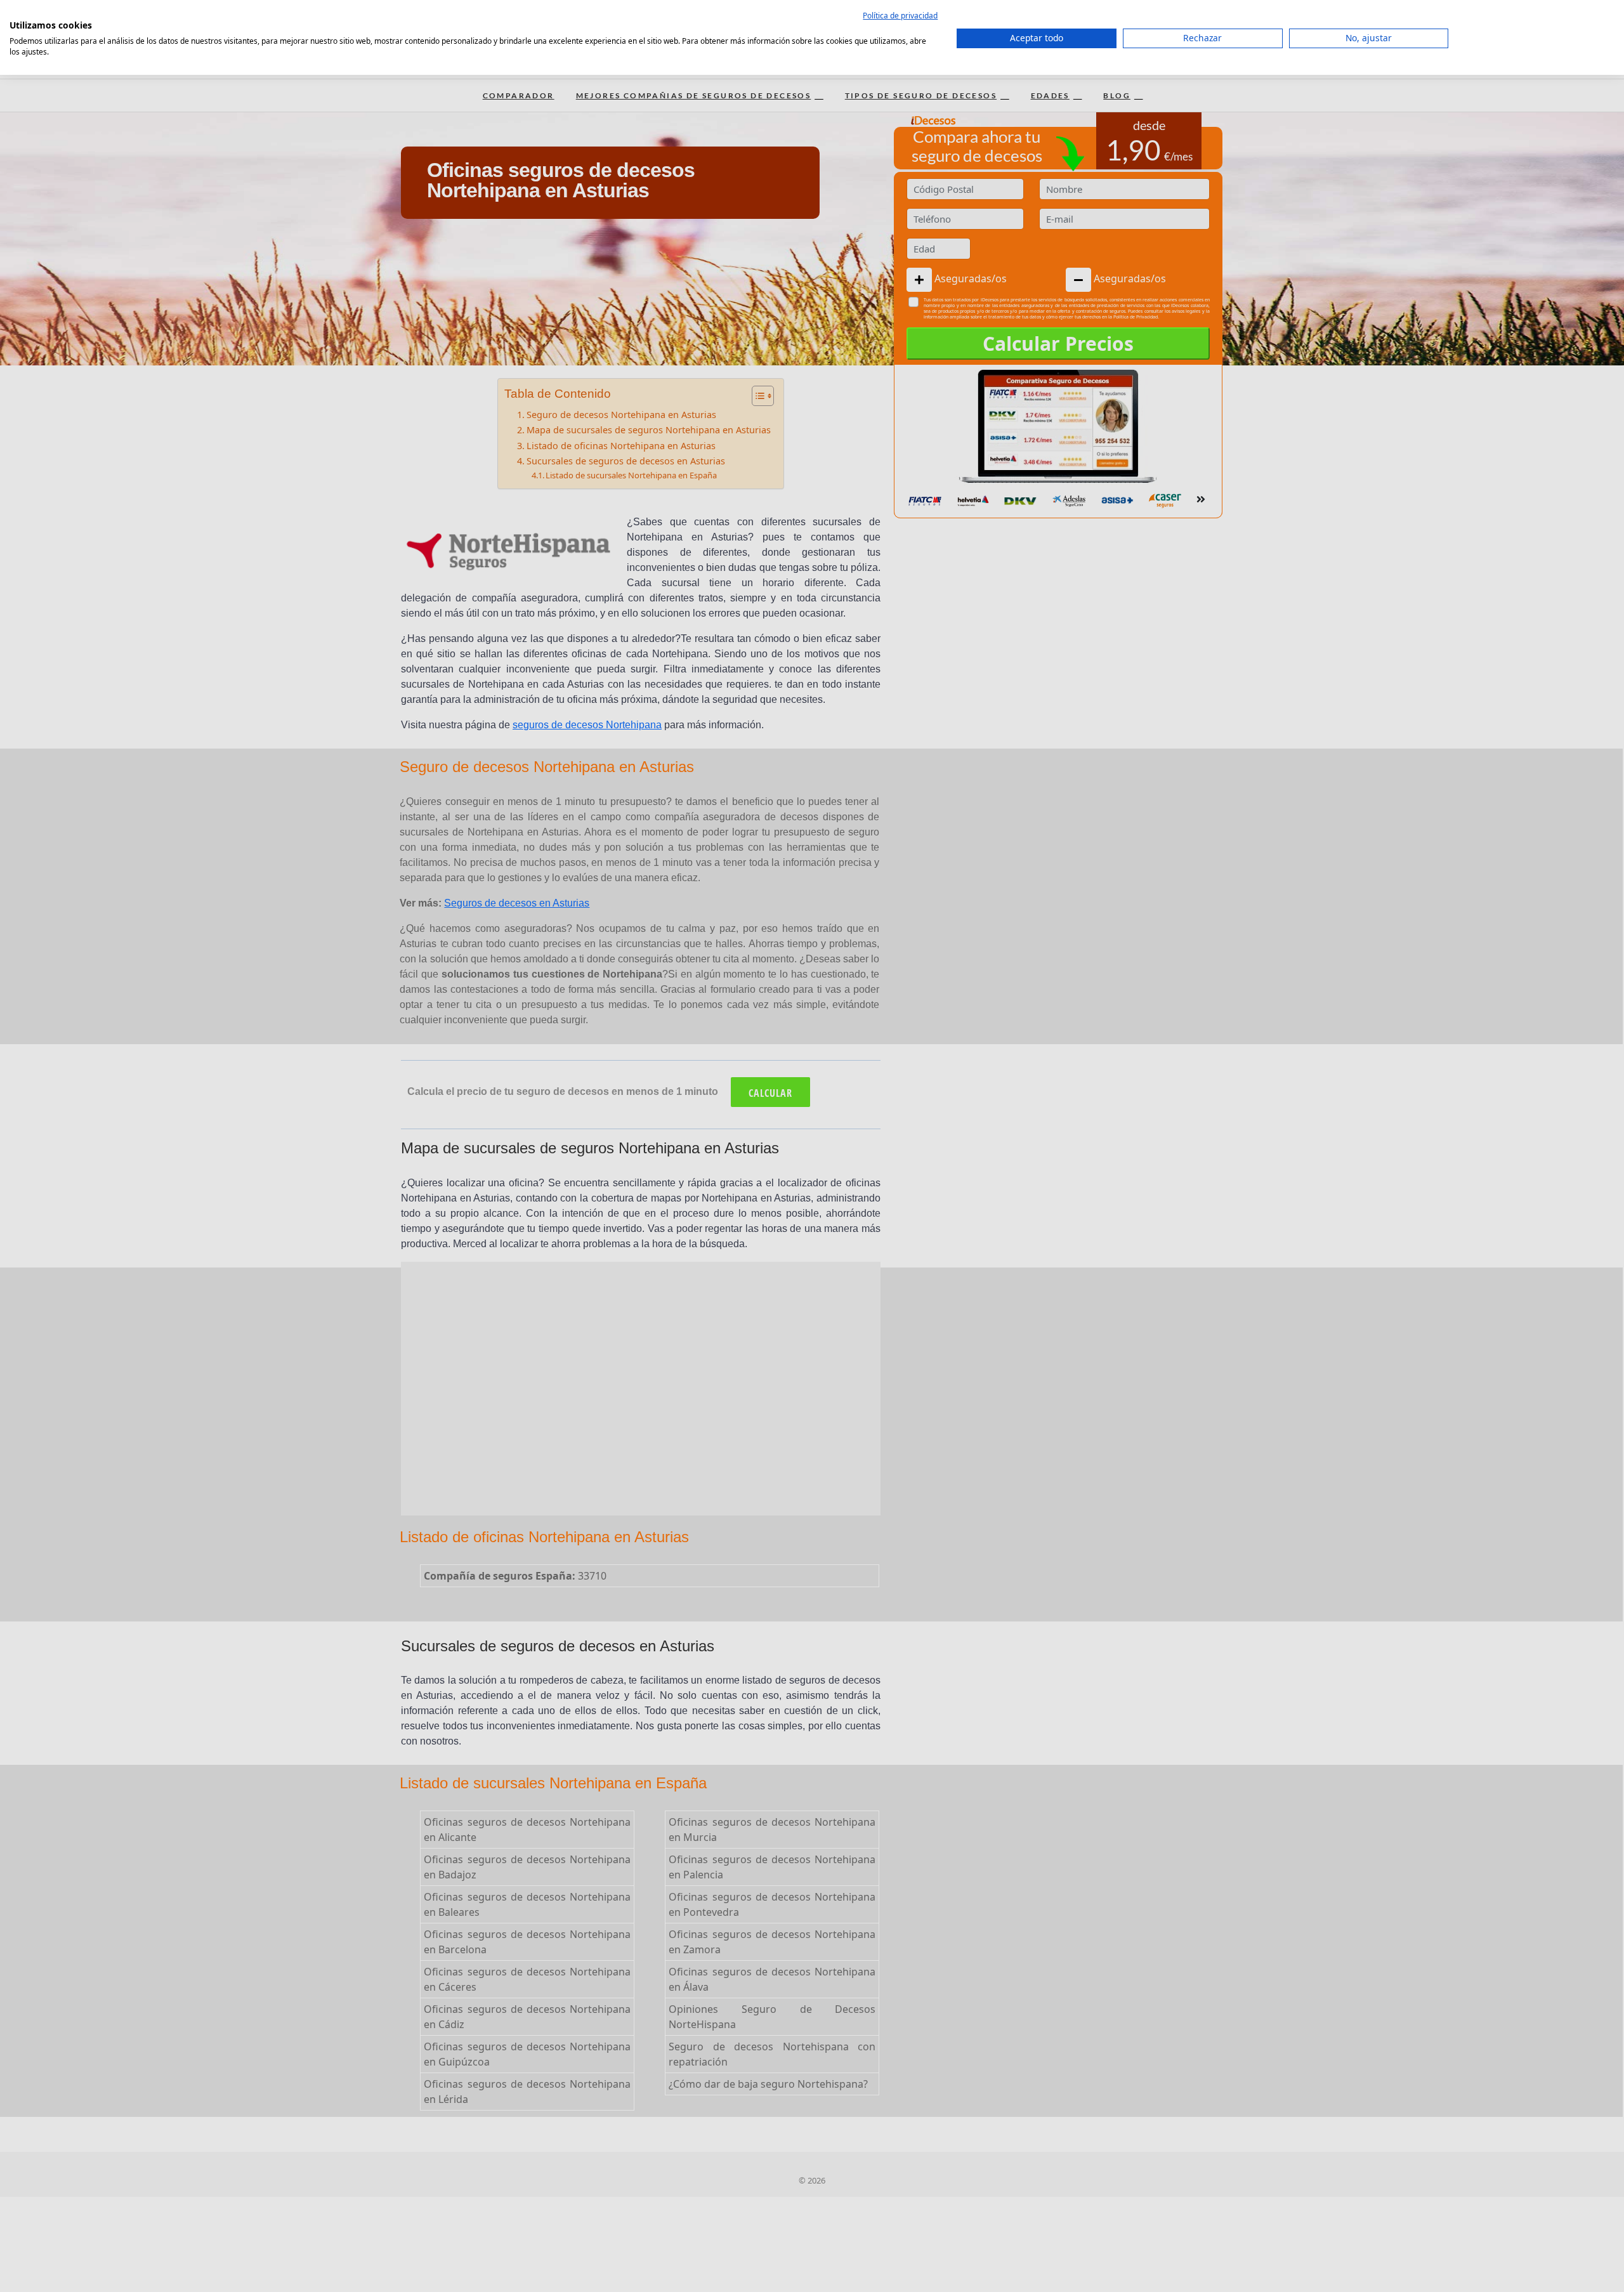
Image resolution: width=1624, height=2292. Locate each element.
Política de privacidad (900, 16)
